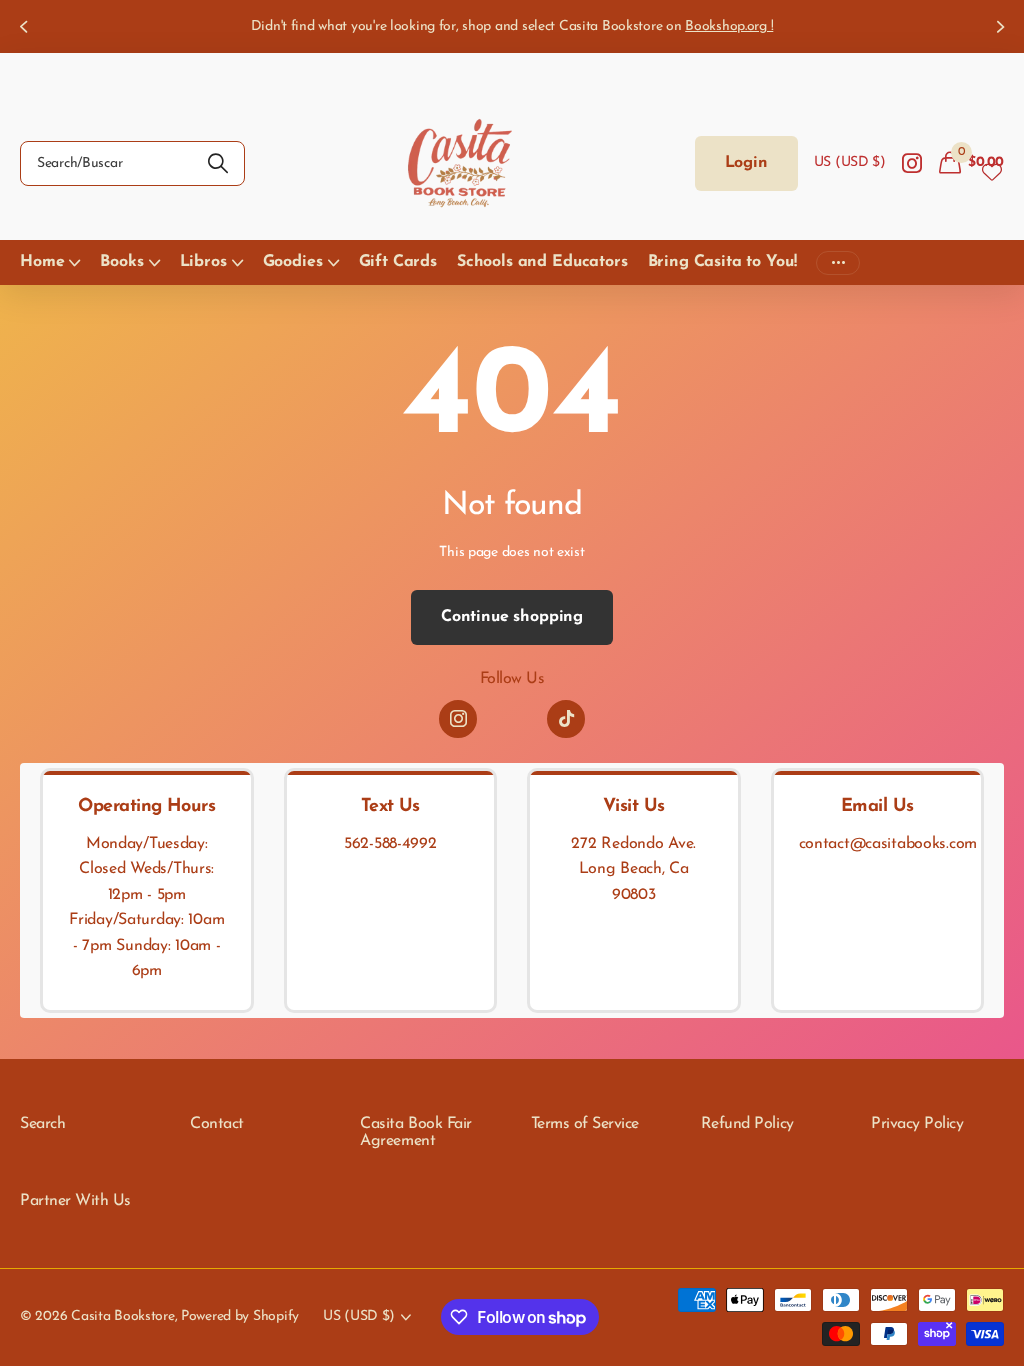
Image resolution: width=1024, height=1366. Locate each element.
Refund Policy (747, 1124)
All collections (50, 262)
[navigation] (22, 26)
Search (42, 1124)
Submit (217, 163)
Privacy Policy (917, 1124)
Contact (217, 1124)
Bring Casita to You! (722, 262)
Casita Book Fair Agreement (415, 1133)
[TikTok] (566, 719)
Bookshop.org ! (729, 26)
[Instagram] (458, 719)
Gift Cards (398, 262)
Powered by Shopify (240, 1316)
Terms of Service (585, 1124)
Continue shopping (512, 617)
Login (746, 163)
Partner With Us (75, 1201)
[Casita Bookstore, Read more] (912, 163)
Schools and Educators (542, 262)
